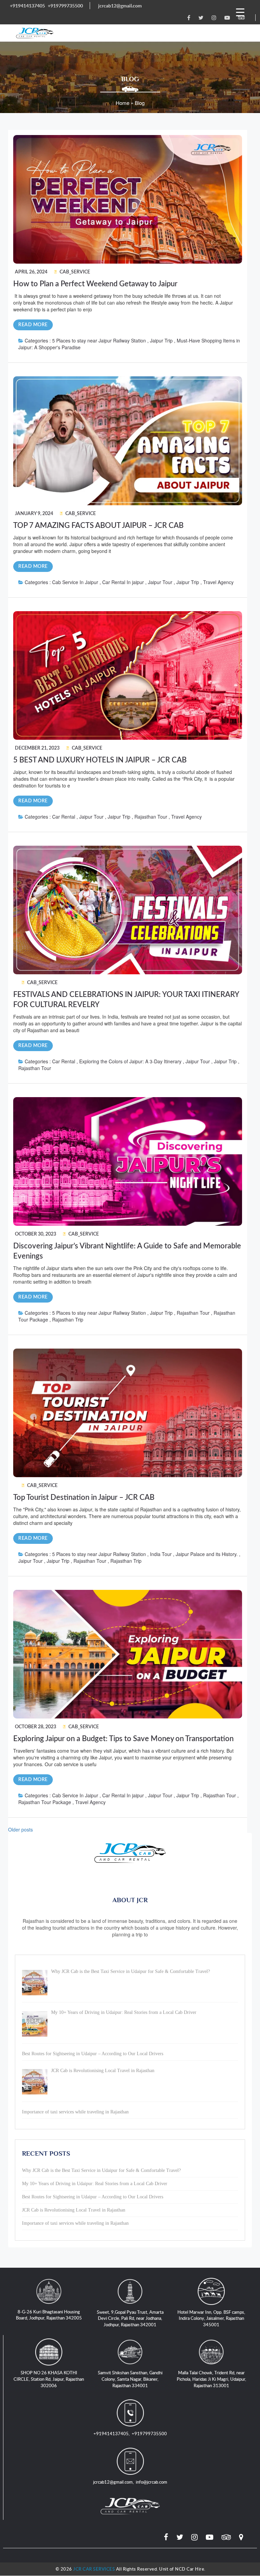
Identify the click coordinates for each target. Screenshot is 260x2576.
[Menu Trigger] (240, 12)
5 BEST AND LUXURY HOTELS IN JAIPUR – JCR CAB (100, 760)
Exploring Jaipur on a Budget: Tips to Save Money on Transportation (123, 1739)
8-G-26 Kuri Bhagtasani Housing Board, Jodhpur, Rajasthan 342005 (49, 2315)
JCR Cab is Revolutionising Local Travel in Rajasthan (74, 2210)
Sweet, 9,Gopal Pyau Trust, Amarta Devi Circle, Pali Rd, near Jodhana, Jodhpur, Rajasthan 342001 (130, 2318)
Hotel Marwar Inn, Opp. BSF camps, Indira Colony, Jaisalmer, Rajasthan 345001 (211, 2318)
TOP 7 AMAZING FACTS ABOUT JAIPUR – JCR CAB (98, 526)
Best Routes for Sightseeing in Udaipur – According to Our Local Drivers (93, 2197)
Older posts (20, 1829)
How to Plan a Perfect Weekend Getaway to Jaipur (95, 284)
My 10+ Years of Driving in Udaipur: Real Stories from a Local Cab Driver (95, 2184)
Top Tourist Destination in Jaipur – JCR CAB (84, 1497)
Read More (33, 325)
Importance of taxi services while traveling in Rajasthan (75, 2223)
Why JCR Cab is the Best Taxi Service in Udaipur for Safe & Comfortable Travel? (101, 2170)
